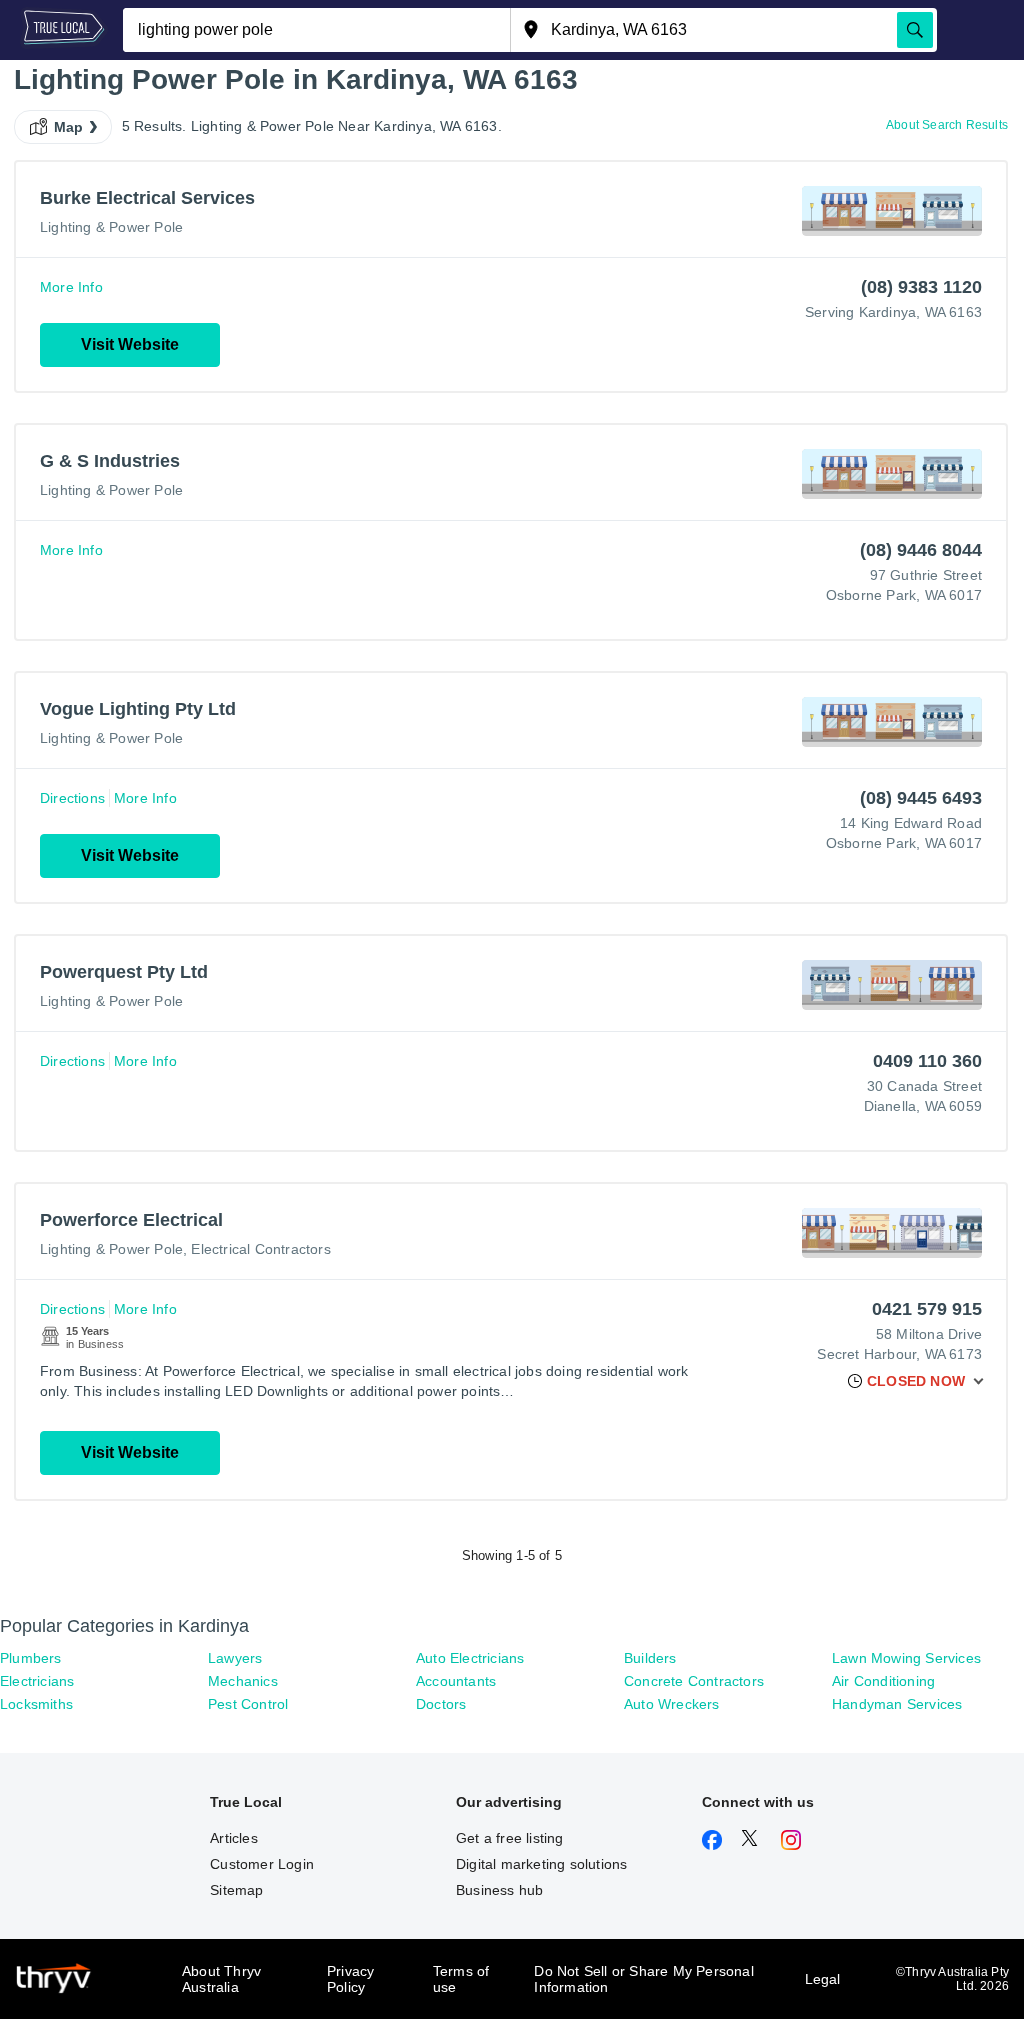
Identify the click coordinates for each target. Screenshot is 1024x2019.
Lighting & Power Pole (111, 227)
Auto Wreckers (672, 1704)
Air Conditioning (883, 1681)
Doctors (441, 1704)
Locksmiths (36, 1704)
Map (69, 127)
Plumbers (31, 1658)
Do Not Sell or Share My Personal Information (643, 1979)
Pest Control (248, 1704)
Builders (650, 1658)
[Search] (915, 30)
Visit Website (130, 344)
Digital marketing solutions (541, 1864)
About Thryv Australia (221, 1979)
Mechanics (243, 1681)
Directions (72, 798)
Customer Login (262, 1864)
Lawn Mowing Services (906, 1658)
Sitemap (236, 1890)
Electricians (37, 1681)
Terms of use (461, 1979)
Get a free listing (510, 1838)
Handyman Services (897, 1704)
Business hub (499, 1890)
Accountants (456, 1681)
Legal (823, 1979)
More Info (71, 287)
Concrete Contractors (694, 1681)
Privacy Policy (350, 1979)
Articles (234, 1838)
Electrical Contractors (260, 1249)
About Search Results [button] (947, 125)
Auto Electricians (470, 1658)
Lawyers (235, 1658)
